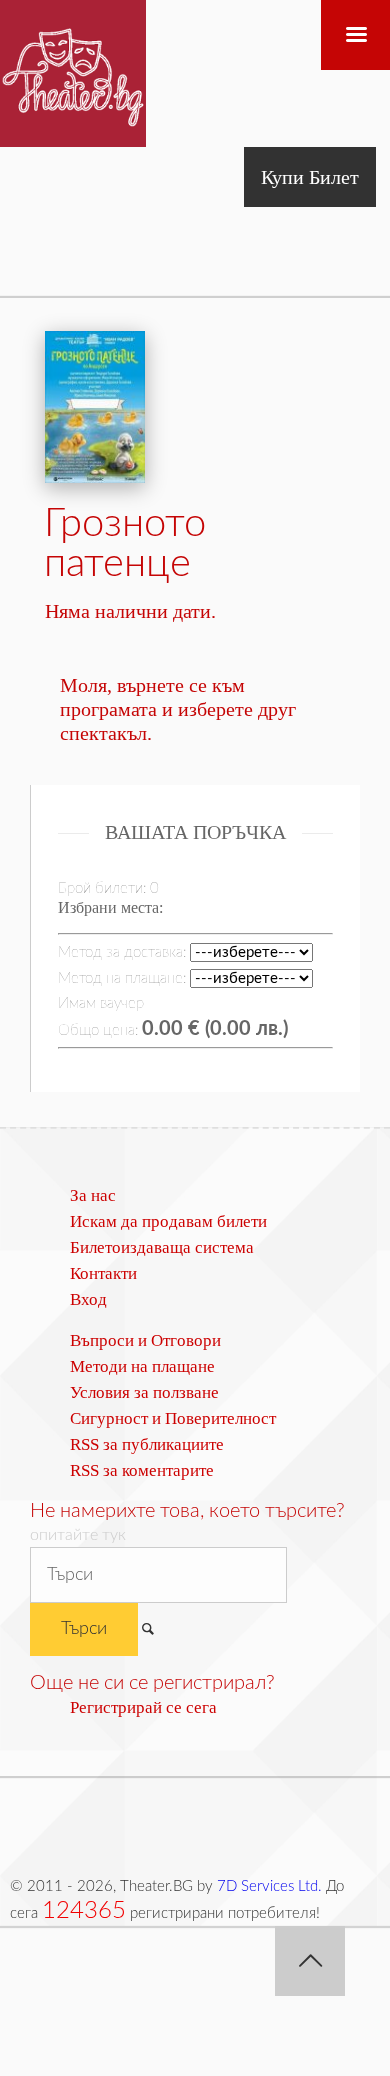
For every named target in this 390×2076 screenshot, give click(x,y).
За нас (93, 1195)
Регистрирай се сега (143, 1707)
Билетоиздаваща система (162, 1247)
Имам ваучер (101, 1003)
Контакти (103, 1273)
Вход (88, 1299)
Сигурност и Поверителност (173, 1418)
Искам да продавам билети (168, 1221)
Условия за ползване (144, 1392)
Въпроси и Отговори (145, 1340)
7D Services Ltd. (269, 1886)
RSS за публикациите (147, 1444)
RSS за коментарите (142, 1470)
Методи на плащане (142, 1366)
